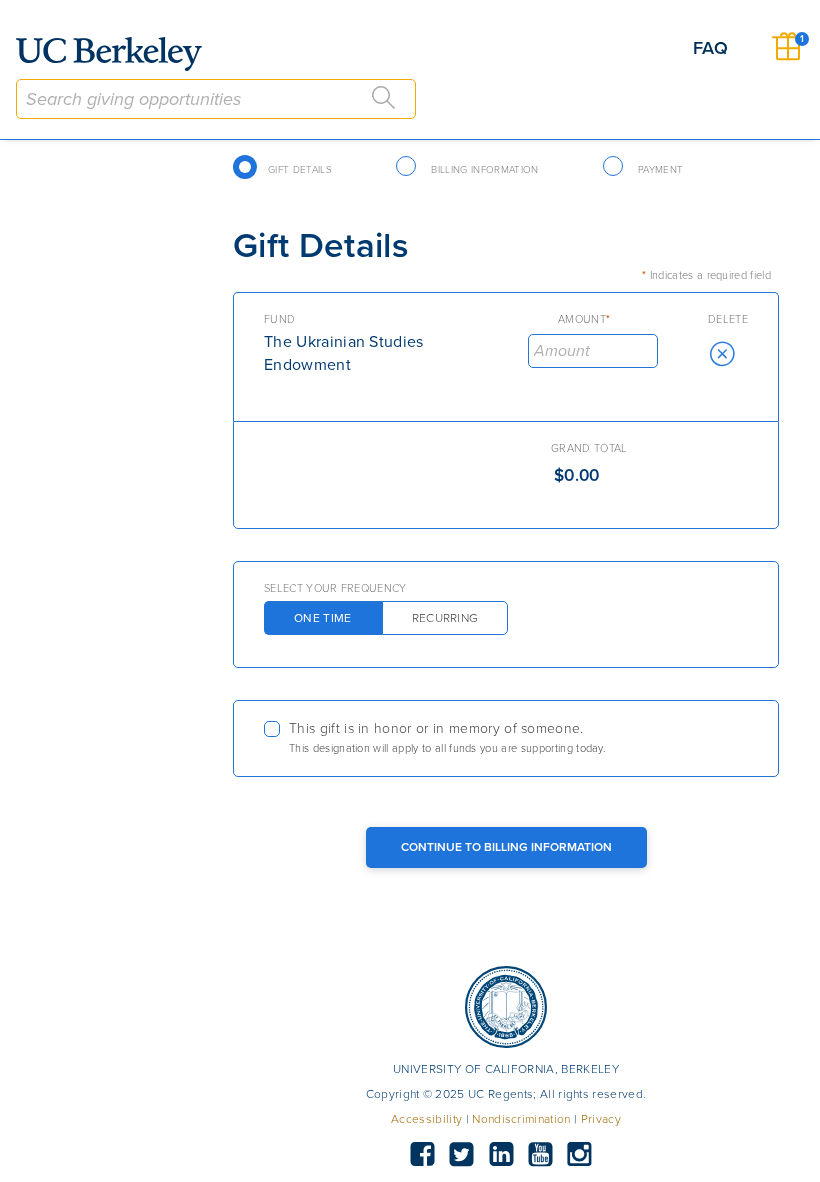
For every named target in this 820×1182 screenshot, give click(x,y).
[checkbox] (506, 738)
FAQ (710, 48)
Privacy (601, 1119)
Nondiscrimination (521, 1119)
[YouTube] (540, 1155)
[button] (722, 354)
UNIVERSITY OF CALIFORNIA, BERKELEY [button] (506, 1069)
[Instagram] (580, 1155)
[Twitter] (462, 1155)
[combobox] (216, 99)
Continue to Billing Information (506, 847)
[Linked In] (501, 1155)
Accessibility (426, 1119)
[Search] (384, 98)
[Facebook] (422, 1155)
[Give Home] (117, 54)
